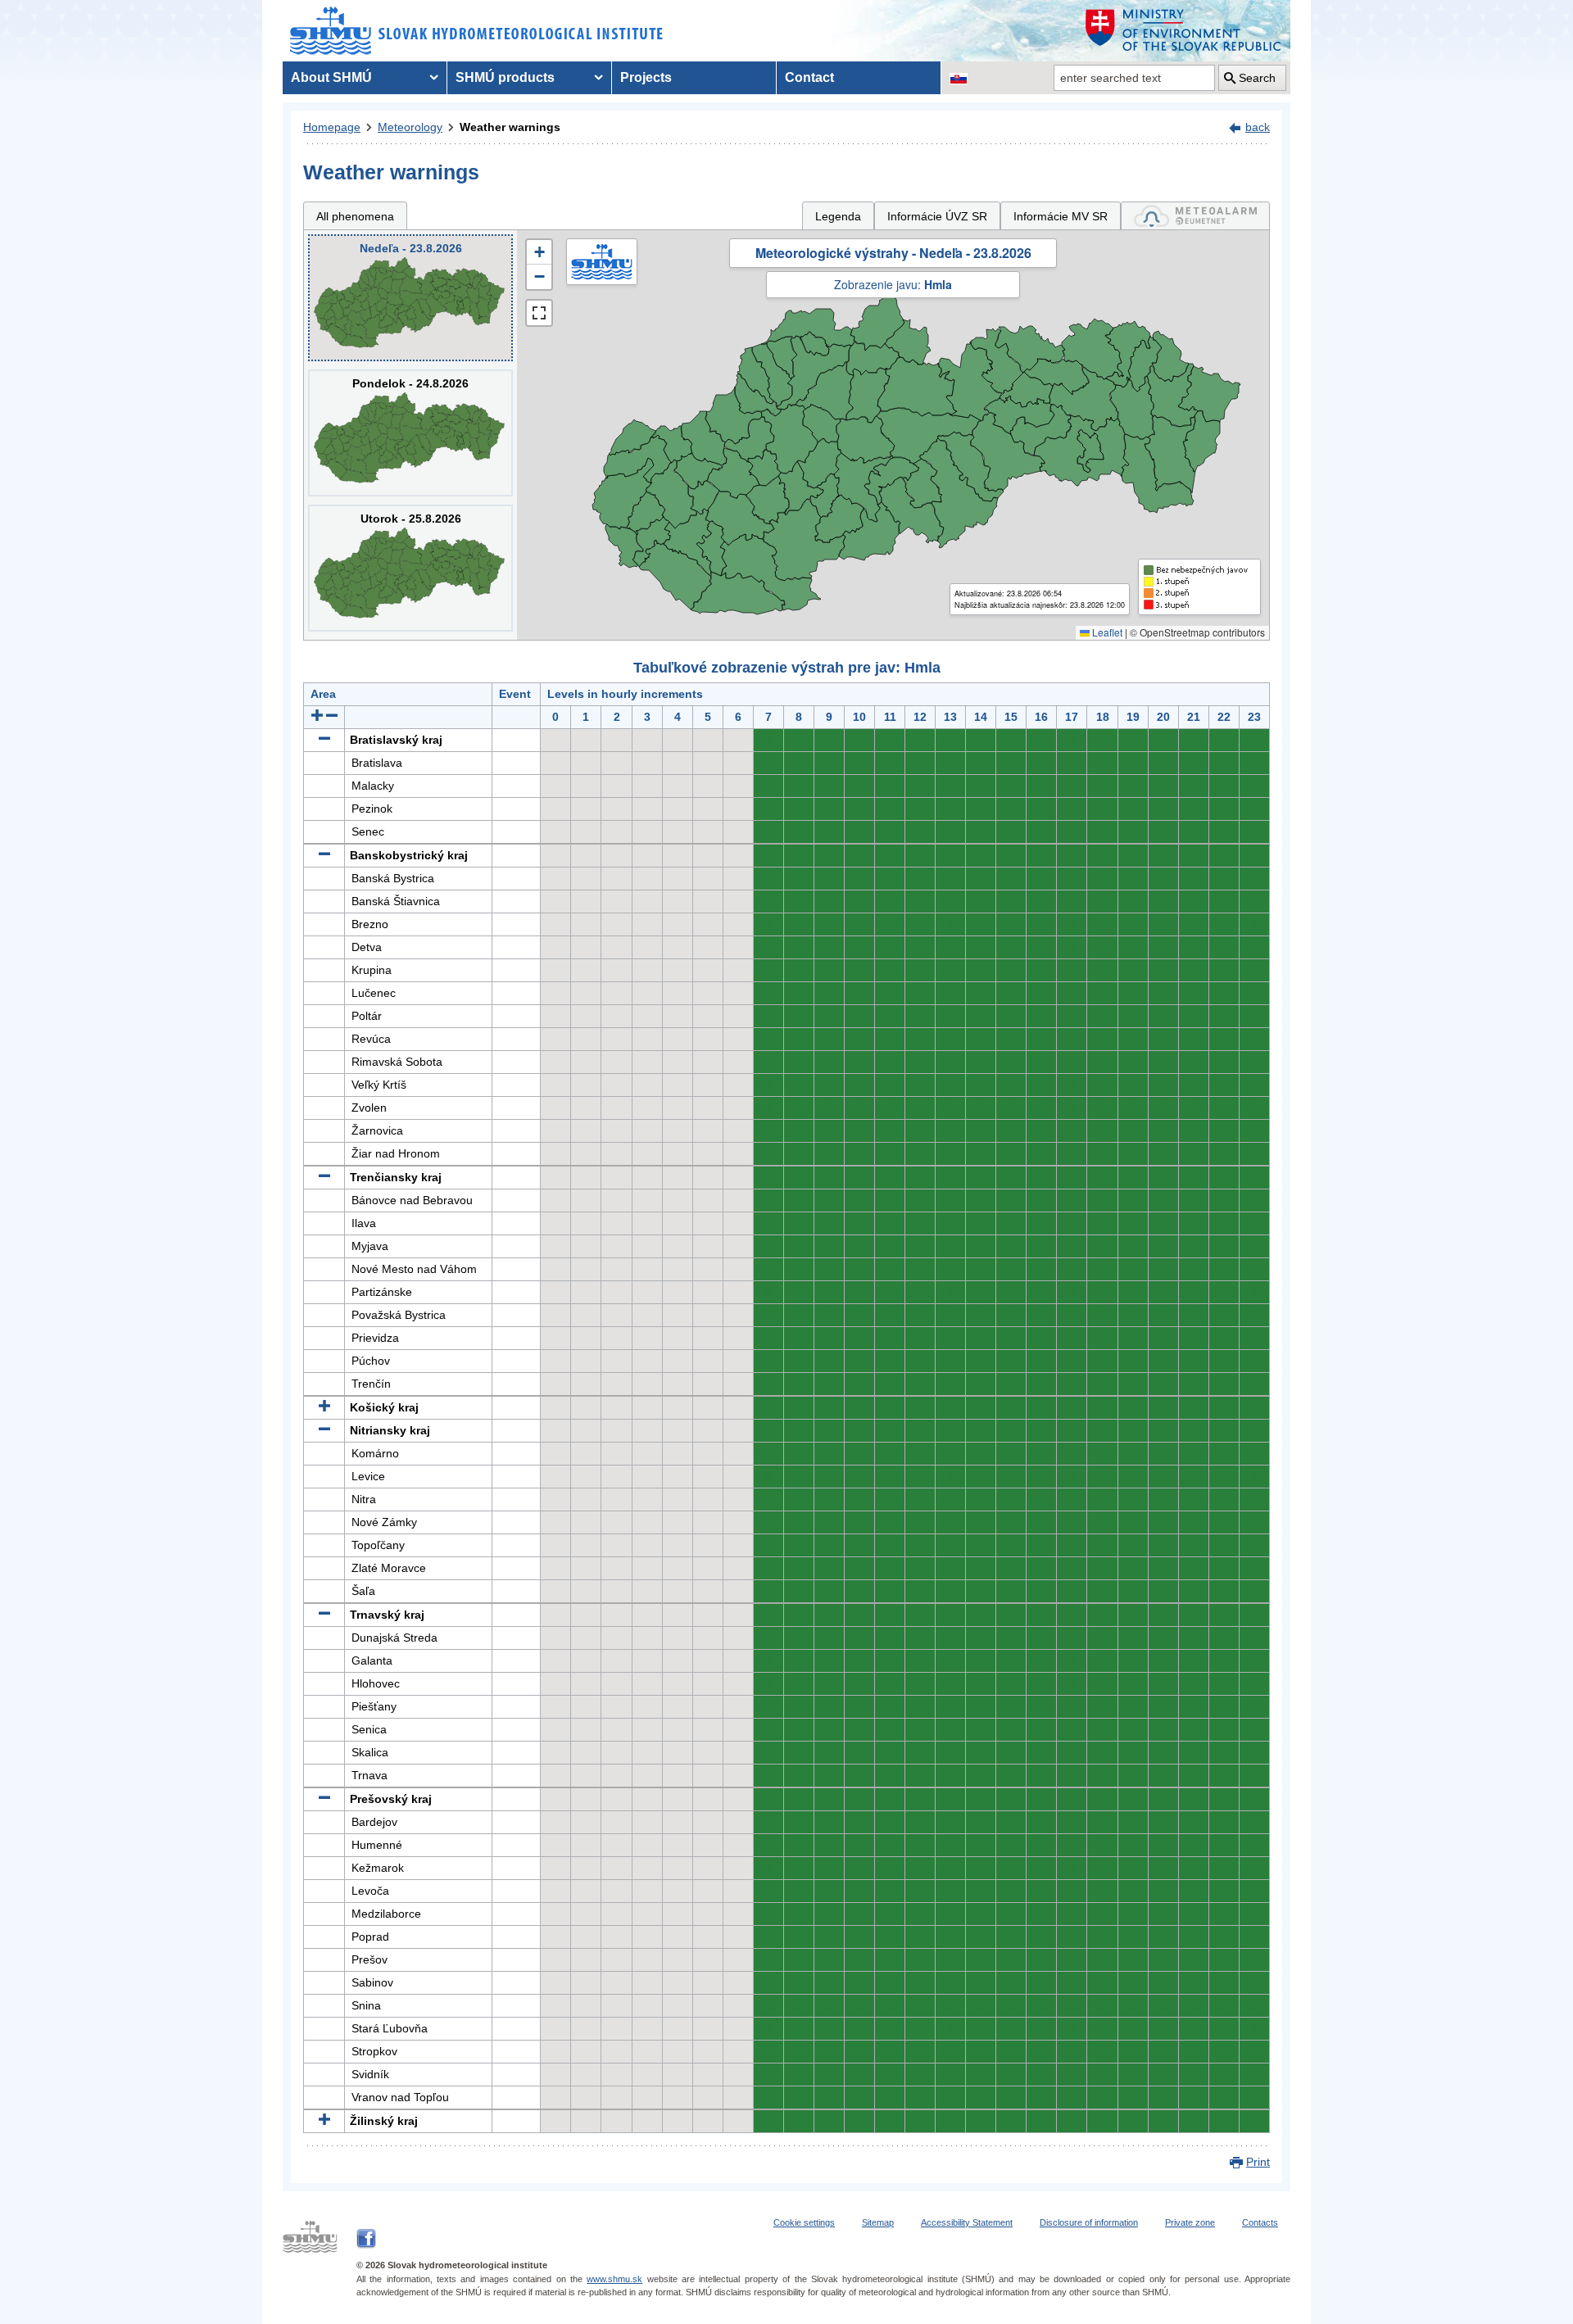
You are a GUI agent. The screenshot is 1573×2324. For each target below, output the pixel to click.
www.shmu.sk (614, 2279)
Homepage (332, 127)
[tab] (1195, 216)
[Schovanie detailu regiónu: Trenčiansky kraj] (324, 1177)
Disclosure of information (1089, 2222)
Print (1258, 2162)
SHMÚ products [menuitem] (505, 77)
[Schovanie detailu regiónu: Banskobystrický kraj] (324, 855)
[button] (539, 252)
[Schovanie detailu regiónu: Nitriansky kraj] (324, 1430)
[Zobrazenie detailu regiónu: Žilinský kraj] (324, 2121)
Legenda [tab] (838, 216)
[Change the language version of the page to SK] (959, 78)
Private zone (1190, 2222)
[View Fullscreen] (539, 313)
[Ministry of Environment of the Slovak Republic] (1184, 31)
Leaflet (1106, 632)
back (1258, 127)
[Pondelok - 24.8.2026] (410, 433)
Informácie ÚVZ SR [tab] (937, 216)
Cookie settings (804, 2222)
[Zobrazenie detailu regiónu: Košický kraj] (324, 1407)
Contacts (1260, 2222)
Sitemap (878, 2222)
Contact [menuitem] (809, 77)
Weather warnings (510, 127)
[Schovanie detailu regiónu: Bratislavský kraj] (324, 740)
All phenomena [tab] (355, 216)
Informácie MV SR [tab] (1061, 216)
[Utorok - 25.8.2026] (410, 568)
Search (1257, 78)
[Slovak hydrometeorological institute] (476, 31)
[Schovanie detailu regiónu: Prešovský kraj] (324, 1799)
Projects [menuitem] (646, 77)
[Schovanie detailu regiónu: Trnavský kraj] (324, 1615)
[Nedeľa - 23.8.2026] (410, 298)
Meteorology (410, 127)
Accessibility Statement (967, 2222)
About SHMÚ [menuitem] (331, 77)
